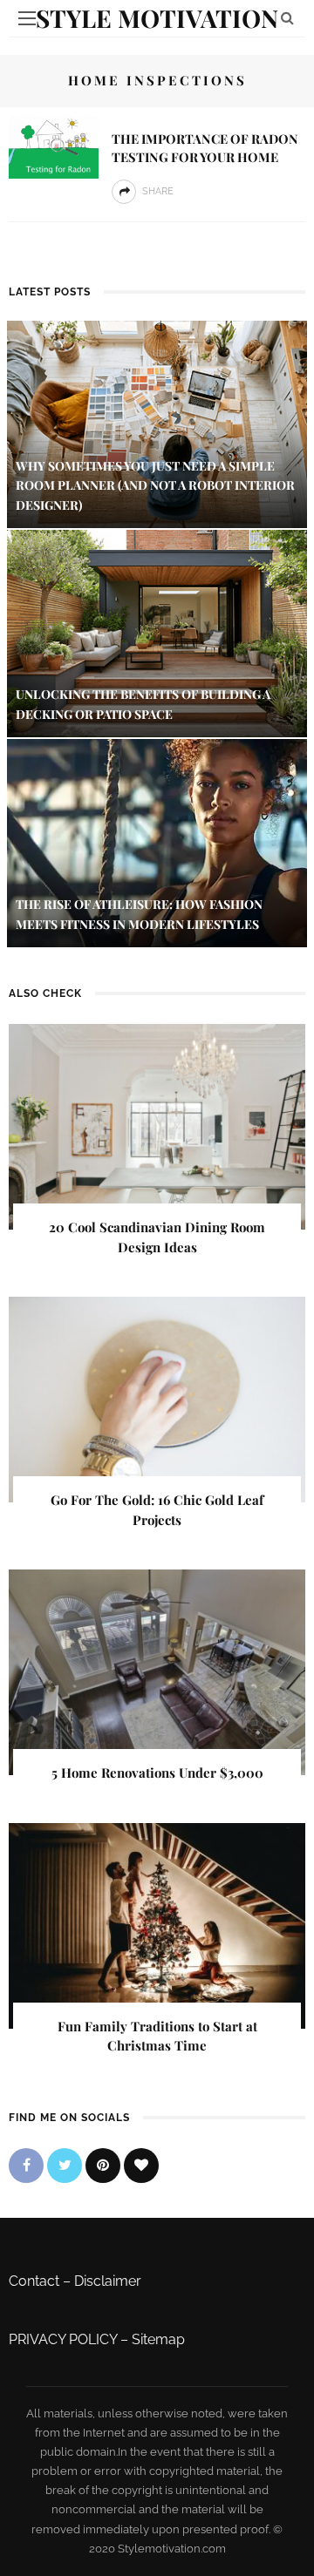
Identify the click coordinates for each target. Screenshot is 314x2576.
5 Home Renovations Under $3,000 (157, 1773)
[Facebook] (26, 2166)
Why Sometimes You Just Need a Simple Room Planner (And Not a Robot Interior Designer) (155, 485)
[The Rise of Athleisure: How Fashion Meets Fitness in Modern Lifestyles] (157, 842)
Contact (34, 2281)
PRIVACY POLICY (63, 2339)
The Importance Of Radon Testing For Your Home (205, 148)
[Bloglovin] (141, 2166)
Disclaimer (108, 2281)
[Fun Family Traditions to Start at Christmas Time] (157, 1925)
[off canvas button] (27, 18)
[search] (287, 18)
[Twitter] (65, 2166)
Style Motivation (157, 18)
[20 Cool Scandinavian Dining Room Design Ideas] (157, 1125)
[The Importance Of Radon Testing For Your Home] (54, 146)
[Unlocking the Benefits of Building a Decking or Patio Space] (157, 632)
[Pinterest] (103, 2166)
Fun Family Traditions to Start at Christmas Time (157, 2036)
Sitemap (158, 2339)
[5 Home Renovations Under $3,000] (157, 1671)
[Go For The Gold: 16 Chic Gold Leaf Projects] (157, 1398)
